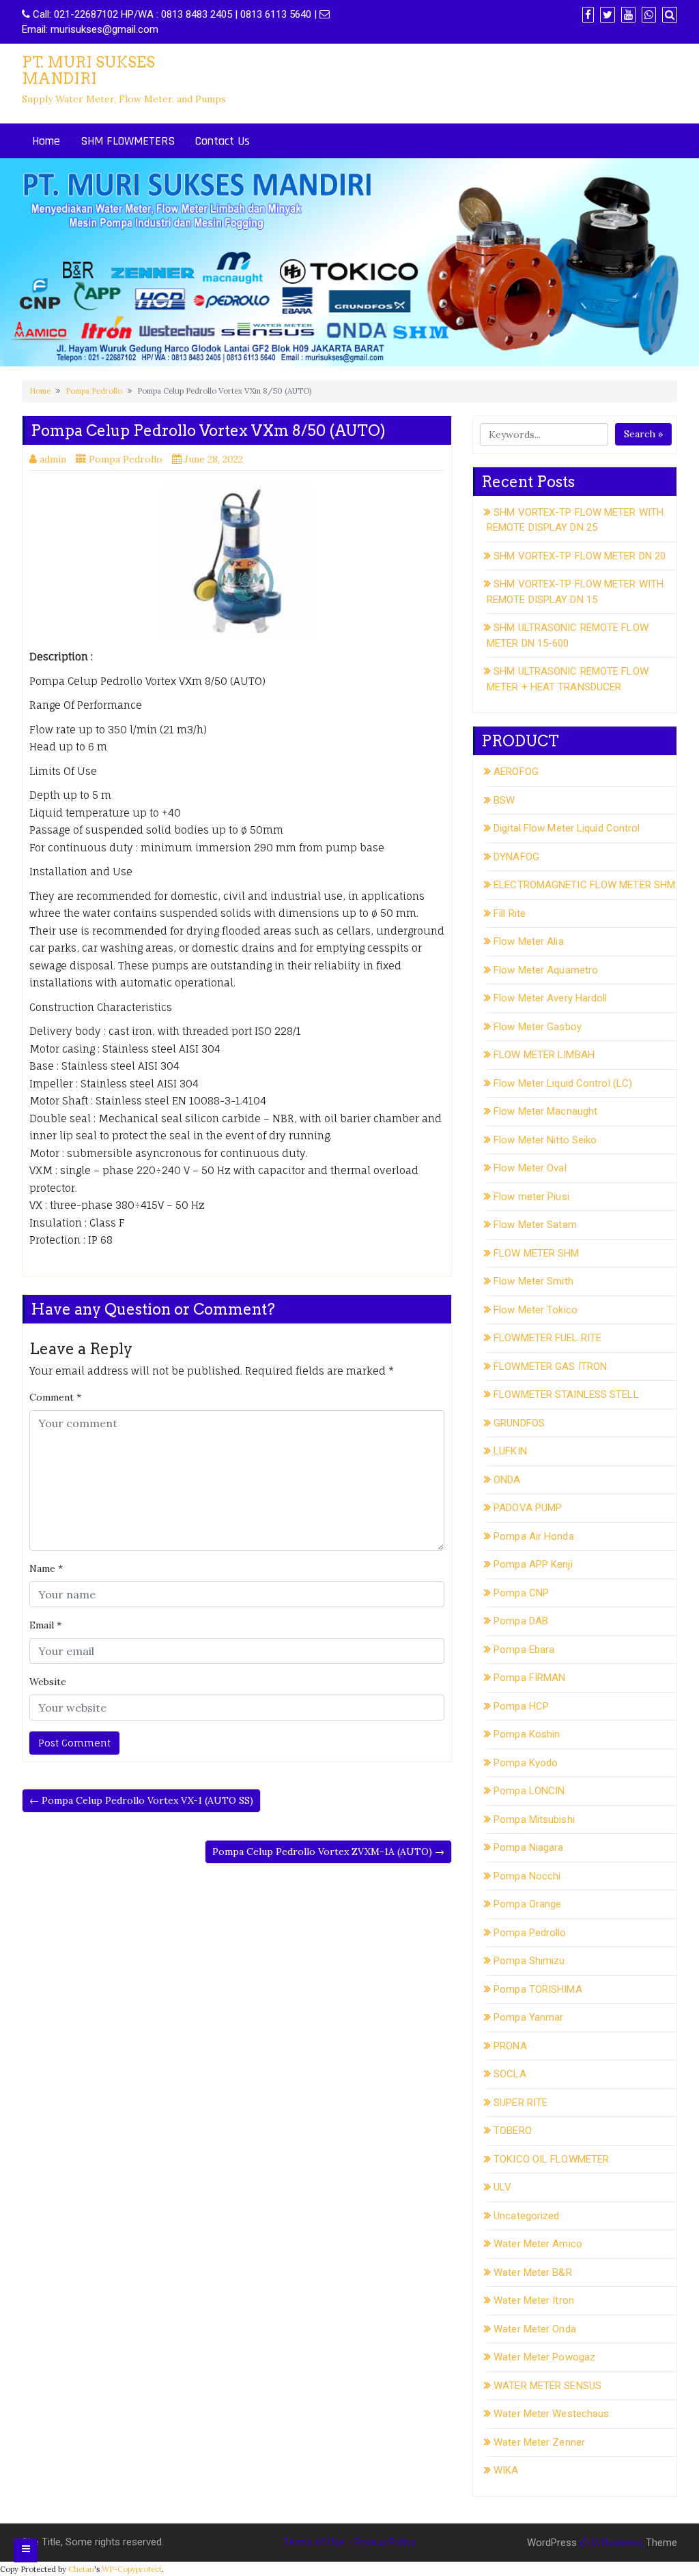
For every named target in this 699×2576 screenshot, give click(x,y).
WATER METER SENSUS (547, 2386)
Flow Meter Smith (533, 1281)
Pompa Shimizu (529, 1961)
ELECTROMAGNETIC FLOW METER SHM (584, 885)
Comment (55, 1397)
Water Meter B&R (533, 2272)
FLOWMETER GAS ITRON (550, 1366)
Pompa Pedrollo (94, 391)
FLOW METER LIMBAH (544, 1055)
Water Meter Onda (535, 2329)
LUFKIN (510, 1451)
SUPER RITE (520, 2103)
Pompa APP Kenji (533, 1564)
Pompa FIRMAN (529, 1678)
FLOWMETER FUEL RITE (547, 1338)
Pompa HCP (521, 1706)
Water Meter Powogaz (544, 2357)
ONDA (507, 1480)
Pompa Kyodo (526, 1763)
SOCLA (510, 2074)
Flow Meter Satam (535, 1225)
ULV (502, 2187)
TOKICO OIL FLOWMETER (551, 2159)
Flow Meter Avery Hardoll (550, 998)
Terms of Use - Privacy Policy (349, 2542)
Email (45, 1625)
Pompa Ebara (524, 1650)
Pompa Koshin (527, 1734)
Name (46, 1568)
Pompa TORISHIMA (538, 1989)
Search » (643, 434)
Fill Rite (510, 913)
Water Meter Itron (534, 2300)
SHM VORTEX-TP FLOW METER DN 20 (580, 556)
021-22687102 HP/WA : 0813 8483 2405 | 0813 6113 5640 (183, 14)
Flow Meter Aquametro (546, 970)
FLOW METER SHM (536, 1253)
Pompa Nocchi (527, 1876)
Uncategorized (526, 2216)
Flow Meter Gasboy (538, 1027)
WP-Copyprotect (132, 2569)
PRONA (510, 2046)
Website (48, 1682)
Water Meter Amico (538, 2244)
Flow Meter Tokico (536, 1310)
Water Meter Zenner (539, 2442)
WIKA (506, 2470)
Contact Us (223, 141)
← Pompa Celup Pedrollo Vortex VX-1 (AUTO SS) (141, 1800)
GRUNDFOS (519, 1423)
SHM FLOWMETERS (128, 141)
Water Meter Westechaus (551, 2414)
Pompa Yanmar (528, 2017)
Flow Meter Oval (530, 1168)
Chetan (81, 2569)
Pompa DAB (521, 1621)
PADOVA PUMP (528, 1508)
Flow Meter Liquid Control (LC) (563, 1083)
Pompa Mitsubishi (534, 1819)
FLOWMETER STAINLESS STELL (566, 1394)
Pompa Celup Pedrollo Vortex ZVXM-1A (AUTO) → (328, 1851)
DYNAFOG (516, 857)
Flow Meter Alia (529, 941)
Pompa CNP (521, 1593)
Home (46, 141)
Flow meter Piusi (531, 1197)
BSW (504, 800)
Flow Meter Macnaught (545, 1111)
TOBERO (513, 2131)
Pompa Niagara (528, 1847)
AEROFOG (516, 772)
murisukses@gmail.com (104, 29)
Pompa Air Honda (534, 1536)
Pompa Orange (527, 1904)
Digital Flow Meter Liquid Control (567, 828)
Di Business (616, 2543)
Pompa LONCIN (529, 1791)
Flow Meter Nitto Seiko (545, 1140)
